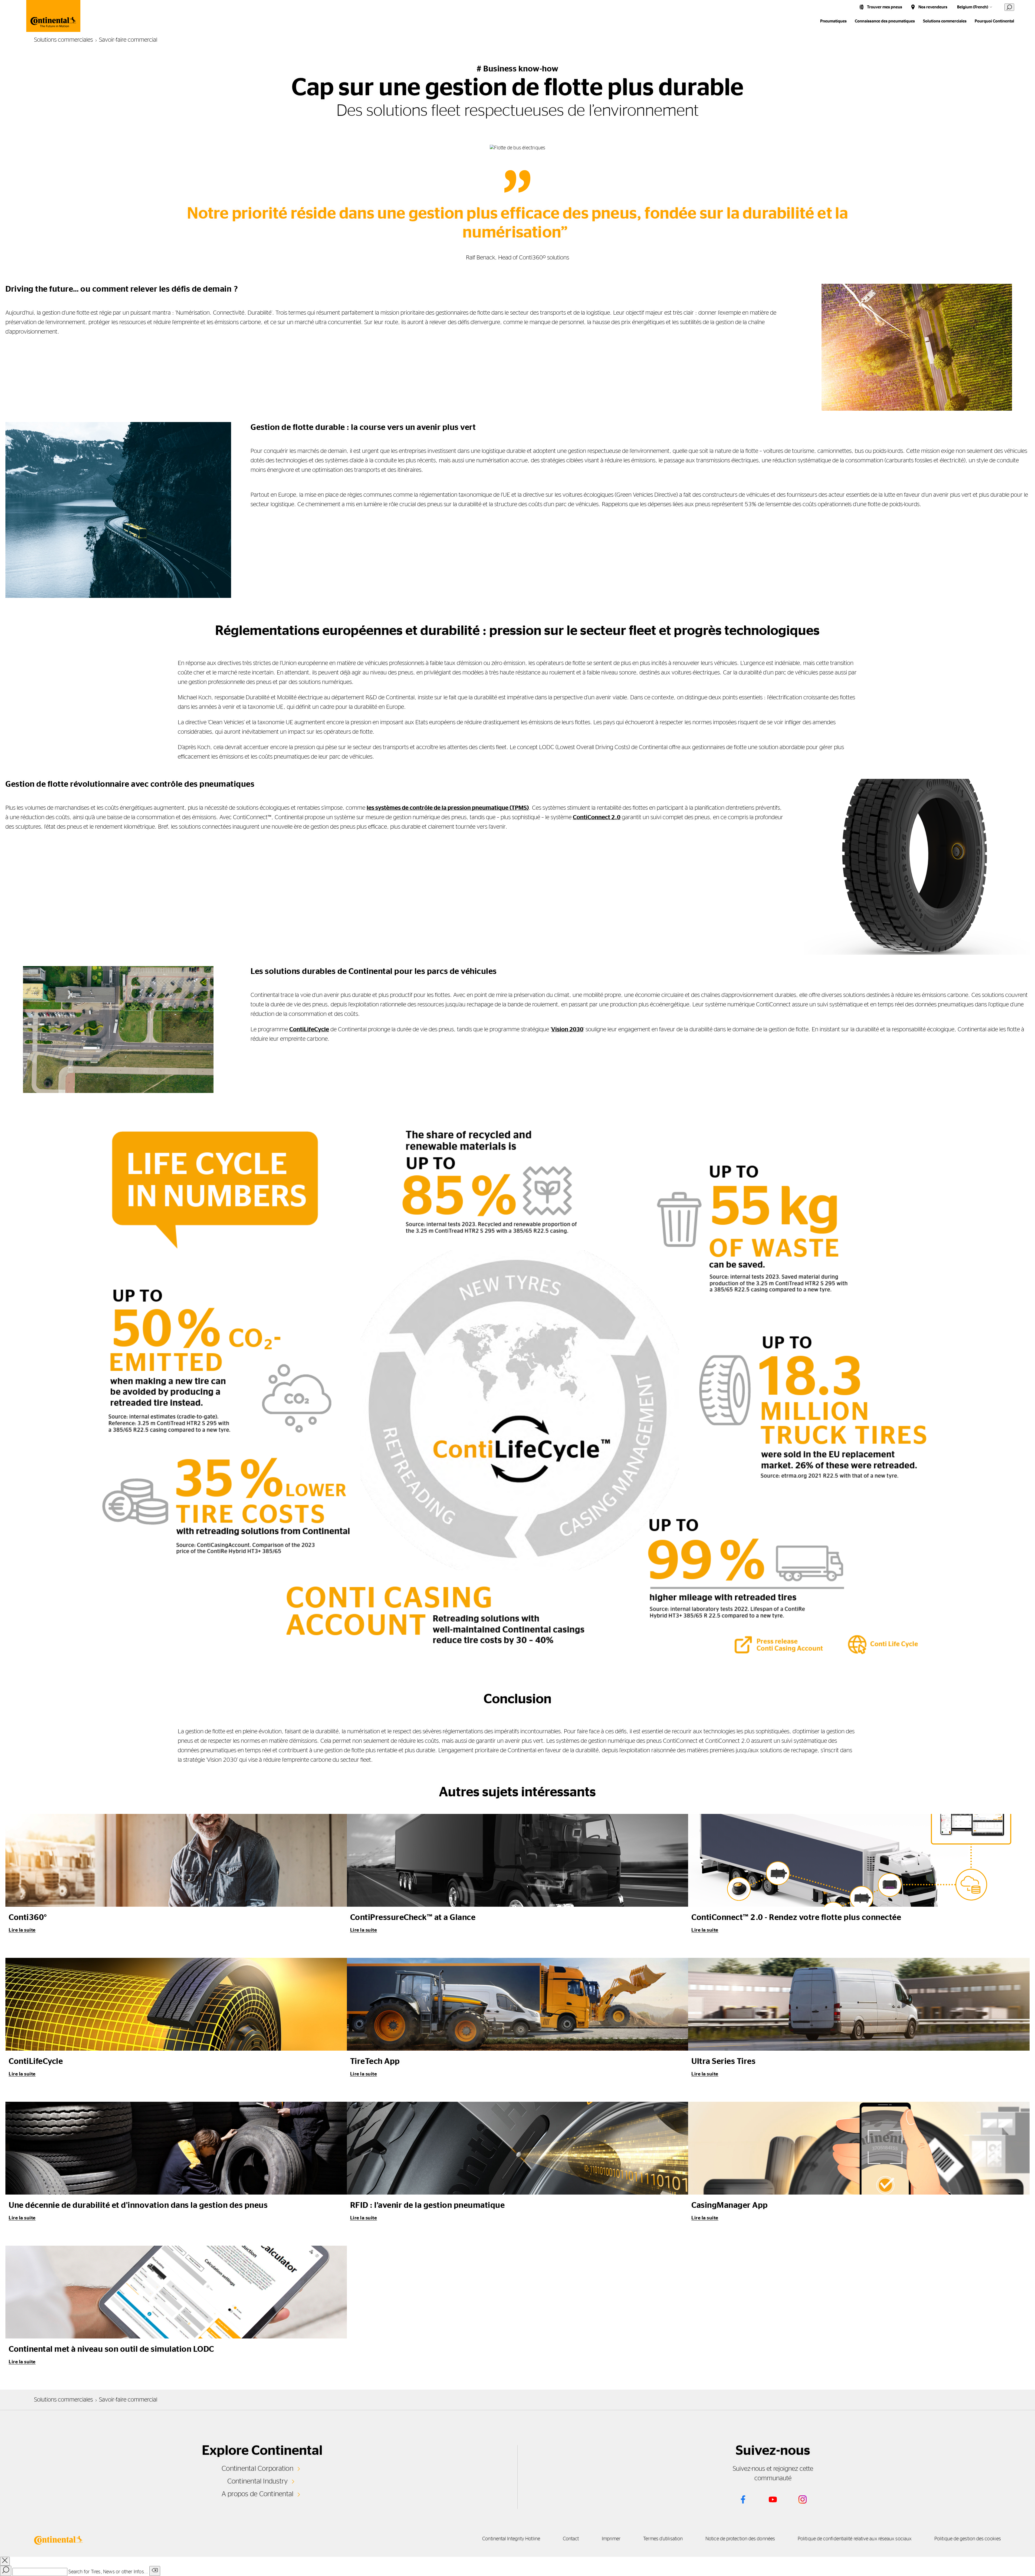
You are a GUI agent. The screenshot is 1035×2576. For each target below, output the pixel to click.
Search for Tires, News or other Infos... (108, 2572)
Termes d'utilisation (663, 2539)
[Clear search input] (155, 2571)
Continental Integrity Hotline (511, 2539)
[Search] (6, 2571)
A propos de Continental (258, 2494)
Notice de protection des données (740, 2539)
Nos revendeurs (933, 7)
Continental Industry (258, 2481)
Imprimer (611, 2539)
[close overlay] (5, 2561)
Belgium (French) (973, 7)
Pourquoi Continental (994, 21)
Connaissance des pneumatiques (885, 21)
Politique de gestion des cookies (968, 2539)
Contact (571, 2539)
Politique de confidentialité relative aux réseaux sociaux (855, 2539)
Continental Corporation (257, 2469)
